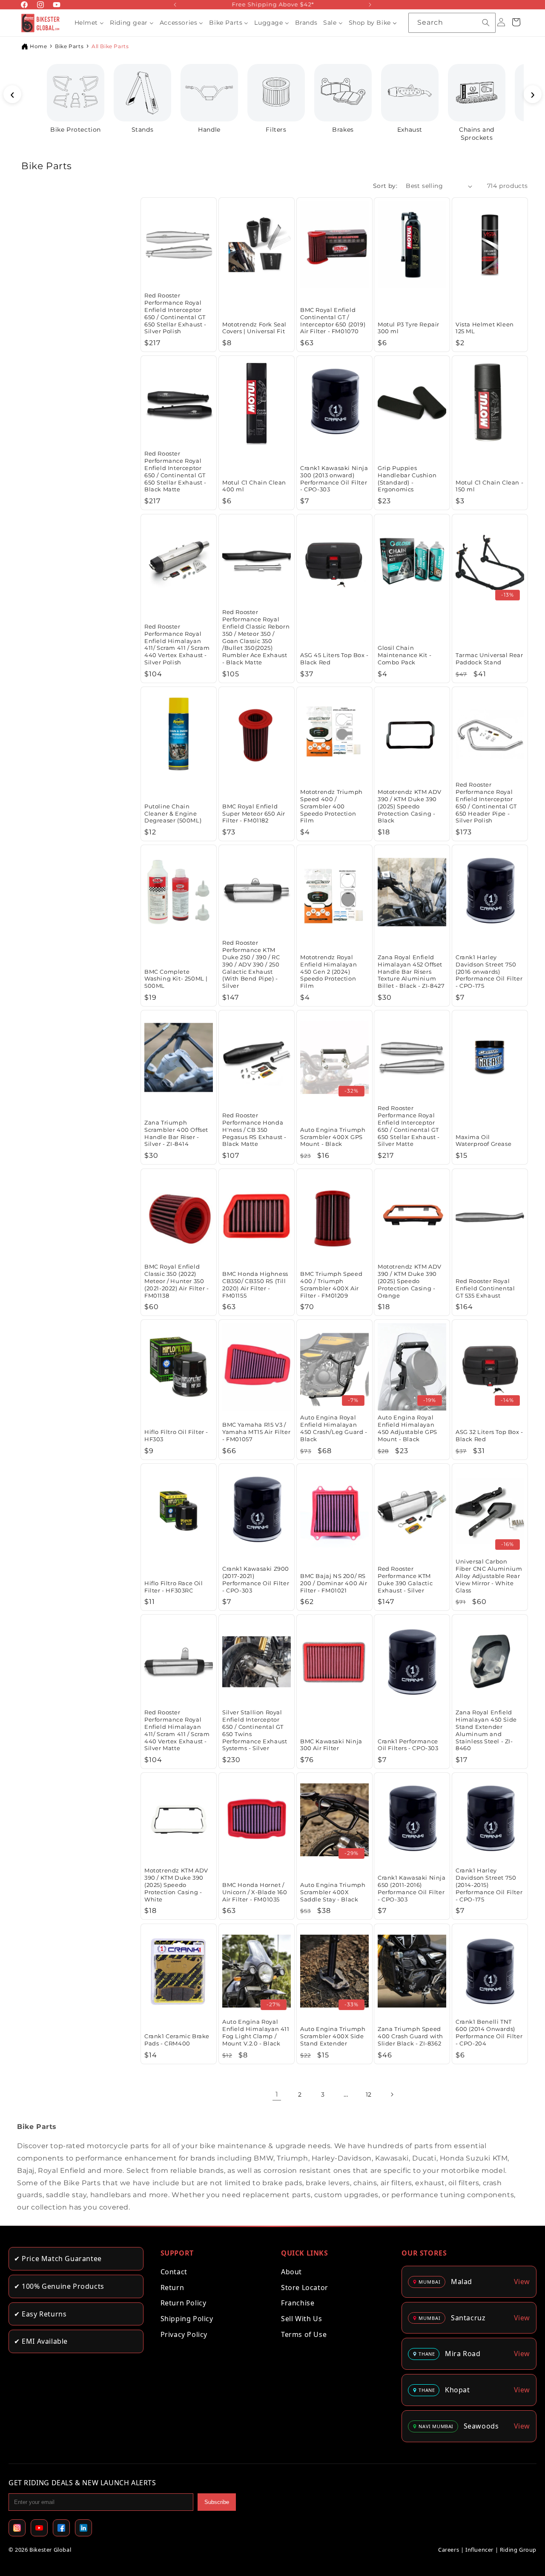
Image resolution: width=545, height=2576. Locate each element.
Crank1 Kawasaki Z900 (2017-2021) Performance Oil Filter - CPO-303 (256, 1579)
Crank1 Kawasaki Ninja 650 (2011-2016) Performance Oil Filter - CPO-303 (412, 1888)
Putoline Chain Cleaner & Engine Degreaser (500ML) (173, 813)
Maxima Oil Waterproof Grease (483, 1141)
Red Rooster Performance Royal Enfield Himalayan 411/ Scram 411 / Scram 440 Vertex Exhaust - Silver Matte (177, 1730)
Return (172, 2288)
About (291, 2272)
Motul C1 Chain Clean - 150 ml (489, 486)
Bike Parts (69, 46)
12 (369, 2094)
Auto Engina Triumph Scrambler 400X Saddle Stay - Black (333, 1892)
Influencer (479, 2550)
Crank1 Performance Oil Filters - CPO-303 (408, 1745)
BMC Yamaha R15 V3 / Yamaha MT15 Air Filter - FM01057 (256, 1432)
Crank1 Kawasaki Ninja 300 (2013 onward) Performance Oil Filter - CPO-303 (334, 479)
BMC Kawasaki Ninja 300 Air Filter (331, 1745)
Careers (449, 2550)
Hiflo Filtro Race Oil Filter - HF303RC (174, 1586)
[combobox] (452, 23)
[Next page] (392, 2094)
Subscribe (217, 2502)
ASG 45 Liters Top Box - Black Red (334, 659)
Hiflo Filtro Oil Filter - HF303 (176, 1435)
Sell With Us (301, 2319)
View (522, 2282)
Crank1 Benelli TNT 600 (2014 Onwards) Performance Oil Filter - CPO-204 (489, 2032)
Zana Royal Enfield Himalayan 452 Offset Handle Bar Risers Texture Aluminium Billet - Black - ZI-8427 (411, 972)
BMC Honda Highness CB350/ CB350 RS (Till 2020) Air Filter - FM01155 (255, 1285)
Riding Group (518, 2550)
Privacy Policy (184, 2334)
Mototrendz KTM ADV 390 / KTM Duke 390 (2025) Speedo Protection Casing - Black (410, 806)
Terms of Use (304, 2334)
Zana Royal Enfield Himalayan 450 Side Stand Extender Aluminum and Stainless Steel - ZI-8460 (486, 1730)
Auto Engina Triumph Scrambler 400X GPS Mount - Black (333, 1137)
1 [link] (277, 2094)
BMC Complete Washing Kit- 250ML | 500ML (176, 979)
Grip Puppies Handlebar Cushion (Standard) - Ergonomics (407, 479)
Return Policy (184, 2303)
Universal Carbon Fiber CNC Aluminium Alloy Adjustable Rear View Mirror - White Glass (489, 1576)
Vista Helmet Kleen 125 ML (485, 328)
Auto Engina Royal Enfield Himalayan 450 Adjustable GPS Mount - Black (407, 1428)
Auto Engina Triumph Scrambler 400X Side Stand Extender (333, 2036)
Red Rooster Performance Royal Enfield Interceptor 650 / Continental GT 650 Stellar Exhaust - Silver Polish (175, 313)
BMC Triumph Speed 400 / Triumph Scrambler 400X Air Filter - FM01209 (331, 1285)
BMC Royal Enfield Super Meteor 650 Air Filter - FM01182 (254, 813)
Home (38, 46)
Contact (174, 2272)
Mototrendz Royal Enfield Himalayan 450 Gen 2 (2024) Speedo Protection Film (328, 972)
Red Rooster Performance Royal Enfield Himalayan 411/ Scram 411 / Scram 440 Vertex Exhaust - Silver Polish (177, 644)
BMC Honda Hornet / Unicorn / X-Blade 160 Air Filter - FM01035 (255, 1892)
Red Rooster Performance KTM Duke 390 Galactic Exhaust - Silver (405, 1579)
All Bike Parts (110, 46)
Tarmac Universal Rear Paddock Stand (489, 659)
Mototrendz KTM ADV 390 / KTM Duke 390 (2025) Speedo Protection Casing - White (176, 1885)
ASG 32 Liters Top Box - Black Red (489, 1435)
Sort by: (385, 186)
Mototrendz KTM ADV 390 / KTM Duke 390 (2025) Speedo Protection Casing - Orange (410, 1281)
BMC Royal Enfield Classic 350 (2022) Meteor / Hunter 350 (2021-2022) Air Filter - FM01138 (176, 1281)
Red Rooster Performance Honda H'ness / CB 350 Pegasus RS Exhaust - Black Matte (254, 1130)
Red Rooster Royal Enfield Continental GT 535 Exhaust (485, 1288)
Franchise (298, 2303)
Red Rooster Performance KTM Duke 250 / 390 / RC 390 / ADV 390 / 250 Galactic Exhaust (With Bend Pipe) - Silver (251, 964)
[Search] (486, 23)
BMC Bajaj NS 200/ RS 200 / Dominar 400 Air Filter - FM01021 (334, 1583)
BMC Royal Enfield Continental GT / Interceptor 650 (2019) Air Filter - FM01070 (333, 321)
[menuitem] (89, 23)
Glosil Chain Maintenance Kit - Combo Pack (404, 655)
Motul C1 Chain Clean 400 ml (254, 486)
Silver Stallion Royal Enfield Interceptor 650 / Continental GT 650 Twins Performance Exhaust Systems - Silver (255, 1730)
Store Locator (305, 2288)
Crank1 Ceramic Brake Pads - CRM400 (177, 2040)
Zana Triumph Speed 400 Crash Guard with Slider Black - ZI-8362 (410, 2036)
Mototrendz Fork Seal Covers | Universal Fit (254, 328)
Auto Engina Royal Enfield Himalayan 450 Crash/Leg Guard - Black (334, 1428)
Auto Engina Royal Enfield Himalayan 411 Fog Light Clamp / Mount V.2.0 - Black (256, 2032)
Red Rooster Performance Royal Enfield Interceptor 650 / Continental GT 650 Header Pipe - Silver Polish (486, 802)
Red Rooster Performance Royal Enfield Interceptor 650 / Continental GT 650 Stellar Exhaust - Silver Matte (409, 1126)
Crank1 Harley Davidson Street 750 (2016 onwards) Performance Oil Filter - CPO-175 (489, 972)
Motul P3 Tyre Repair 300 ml (409, 328)
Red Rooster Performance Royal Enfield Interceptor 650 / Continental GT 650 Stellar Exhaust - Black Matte (175, 471)
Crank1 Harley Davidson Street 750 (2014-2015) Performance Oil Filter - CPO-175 (489, 1885)
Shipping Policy (187, 2319)
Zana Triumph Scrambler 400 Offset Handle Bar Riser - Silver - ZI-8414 (176, 1133)
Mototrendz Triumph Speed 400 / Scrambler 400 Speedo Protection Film (331, 806)
